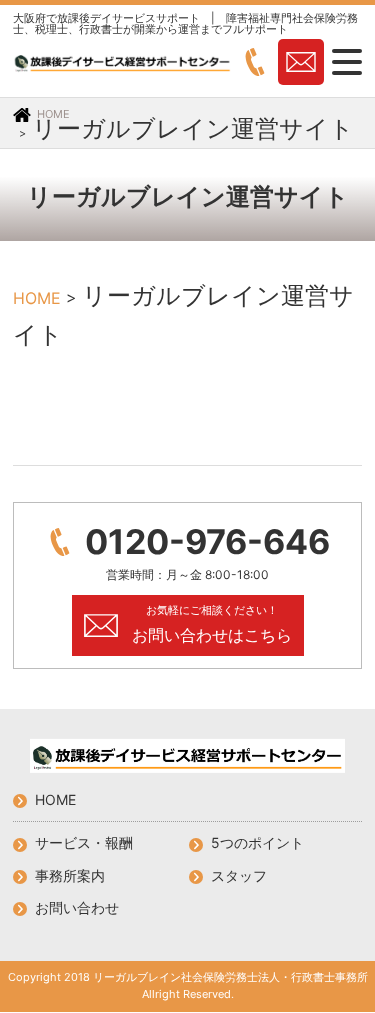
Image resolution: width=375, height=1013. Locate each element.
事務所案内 (70, 875)
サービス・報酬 (84, 842)
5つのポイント (257, 842)
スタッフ (239, 875)
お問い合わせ (77, 907)
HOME (55, 799)
